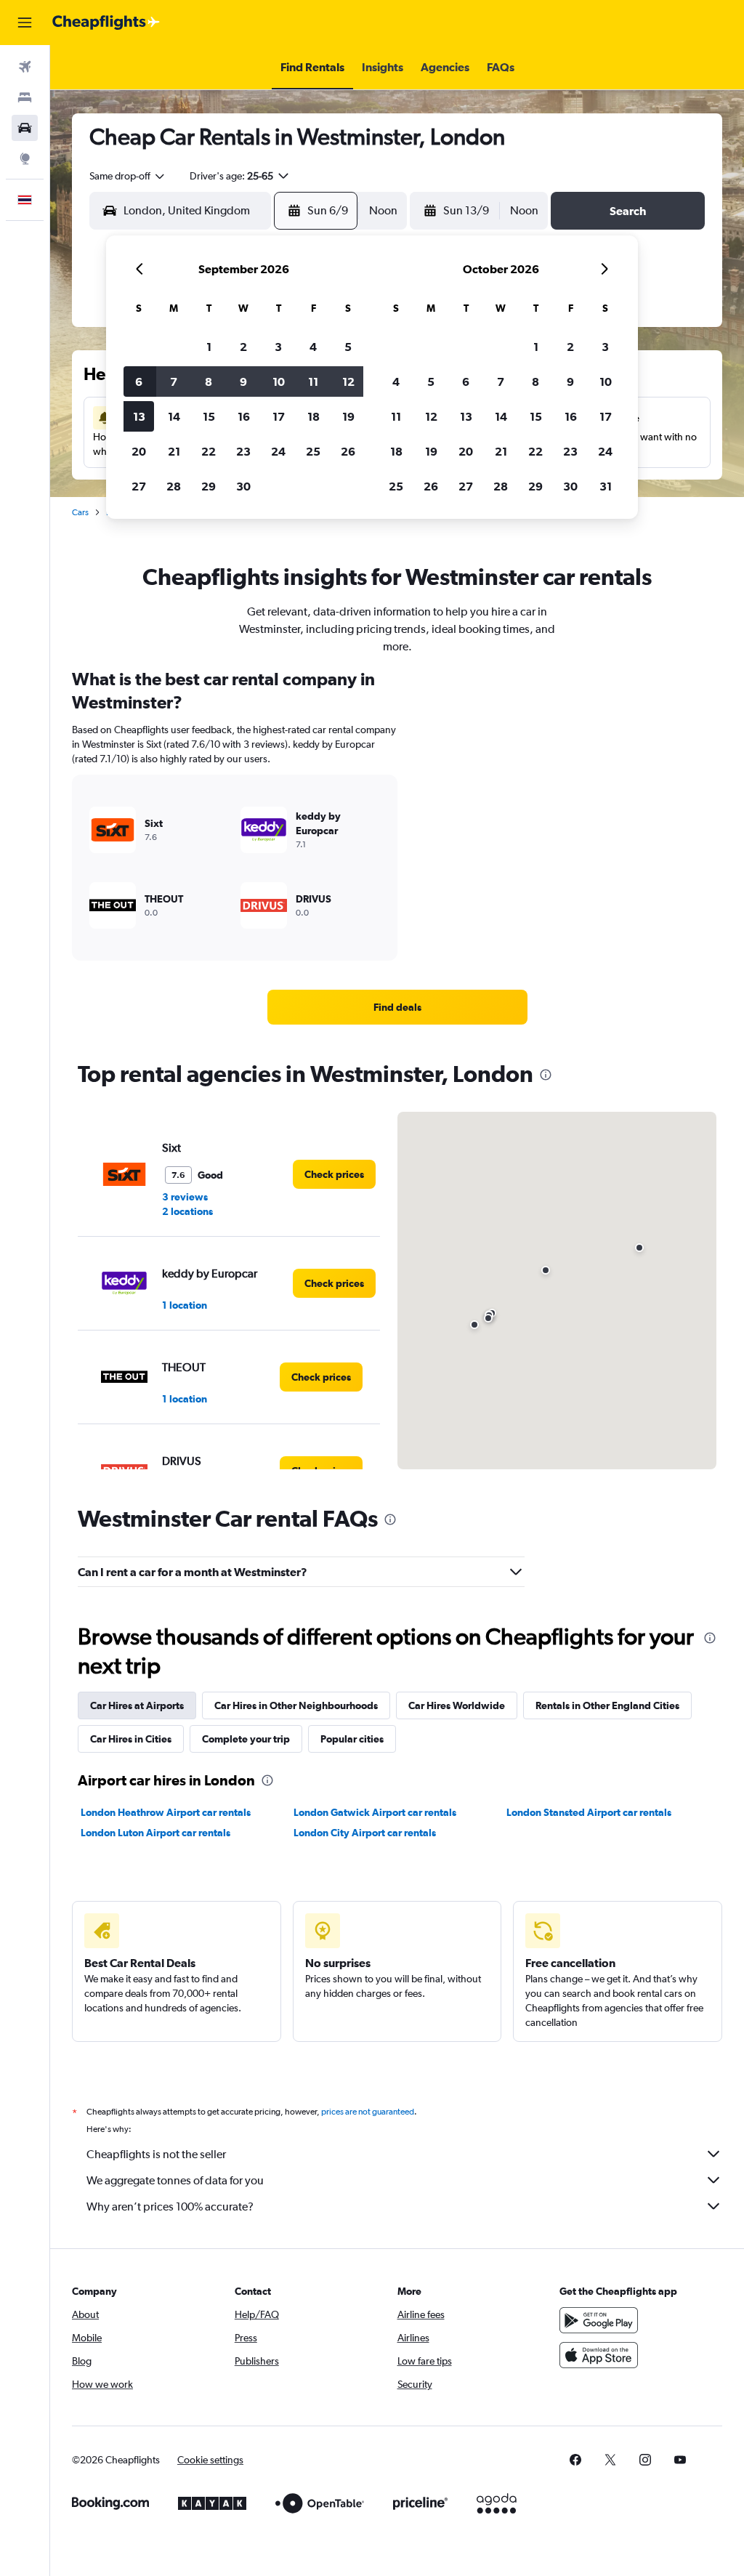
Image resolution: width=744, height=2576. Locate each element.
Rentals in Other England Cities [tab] (607, 1705)
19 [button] (348, 416)
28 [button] (174, 486)
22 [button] (209, 451)
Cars (80, 512)
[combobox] (128, 176)
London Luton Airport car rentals (155, 1833)
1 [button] (209, 347)
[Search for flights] (25, 67)
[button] (25, 23)
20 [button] (139, 451)
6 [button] (139, 381)
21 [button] (174, 451)
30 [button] (243, 486)
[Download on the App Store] (599, 2355)
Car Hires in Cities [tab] (131, 1739)
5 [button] (348, 347)
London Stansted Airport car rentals (589, 1812)
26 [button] (348, 451)
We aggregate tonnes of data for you (175, 2180)
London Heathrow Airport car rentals (166, 1812)
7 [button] (174, 381)
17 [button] (279, 416)
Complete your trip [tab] (246, 1739)
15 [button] (209, 416)
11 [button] (313, 381)
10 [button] (279, 381)
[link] (397, 1007)
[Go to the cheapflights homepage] (106, 23)
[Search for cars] (25, 128)
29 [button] (209, 486)
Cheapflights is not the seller (156, 2154)
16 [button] (244, 416)
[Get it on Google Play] (599, 2320)
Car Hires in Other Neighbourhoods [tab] (296, 1705)
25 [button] (313, 451)
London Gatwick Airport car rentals (375, 1812)
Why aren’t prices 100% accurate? (170, 2206)
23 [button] (243, 451)
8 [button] (209, 381)
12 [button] (348, 381)
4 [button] (313, 347)
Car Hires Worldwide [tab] (457, 1705)
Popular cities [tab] (352, 1739)
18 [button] (314, 416)
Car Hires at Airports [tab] (137, 1705)
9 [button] (243, 381)
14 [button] (174, 416)
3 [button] (278, 347)
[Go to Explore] (25, 158)
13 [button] (139, 416)
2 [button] (243, 347)
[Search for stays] (25, 97)
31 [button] (606, 486)
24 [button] (278, 451)
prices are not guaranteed (368, 2112)
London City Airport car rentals (365, 1833)
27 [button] (139, 486)
